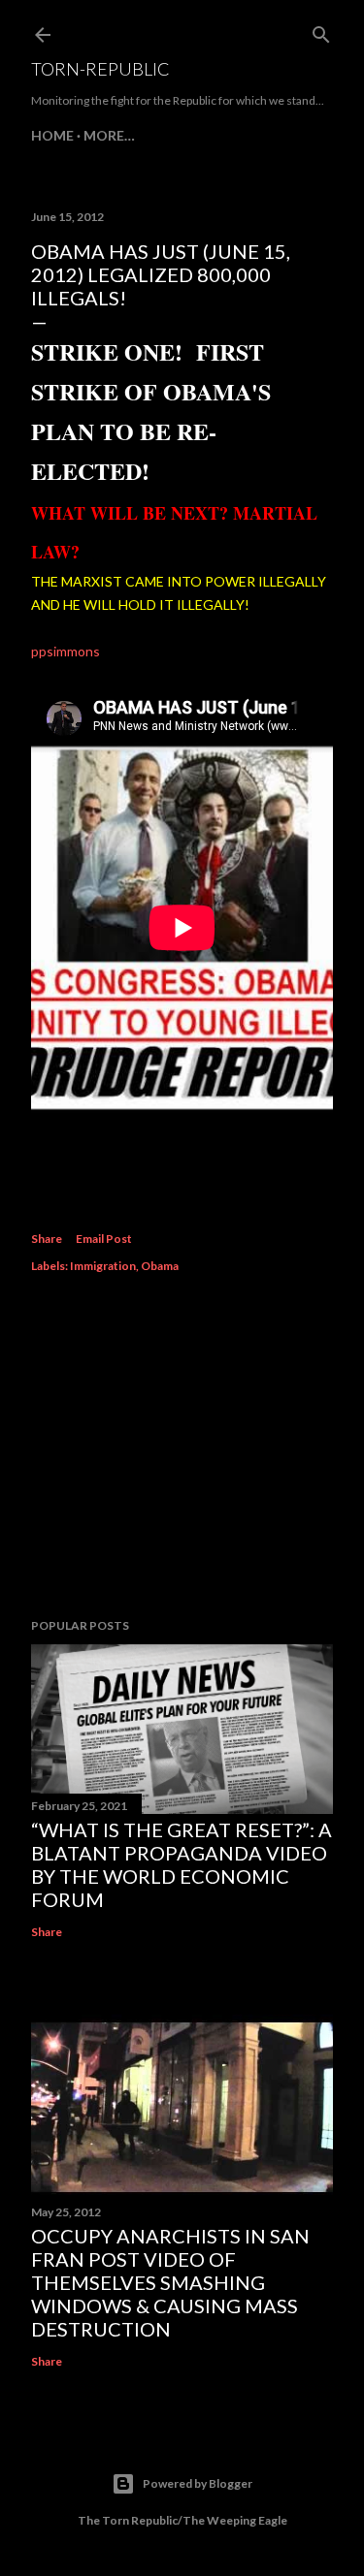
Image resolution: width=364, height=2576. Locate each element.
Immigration (103, 1266)
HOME (52, 135)
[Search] (321, 31)
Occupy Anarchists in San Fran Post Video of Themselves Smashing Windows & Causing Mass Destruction (170, 2282)
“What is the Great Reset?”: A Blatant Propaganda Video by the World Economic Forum (182, 1864)
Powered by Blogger (198, 2483)
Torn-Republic (100, 69)
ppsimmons (66, 651)
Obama (160, 1266)
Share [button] (47, 1239)
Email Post (104, 1239)
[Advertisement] (182, 1448)
